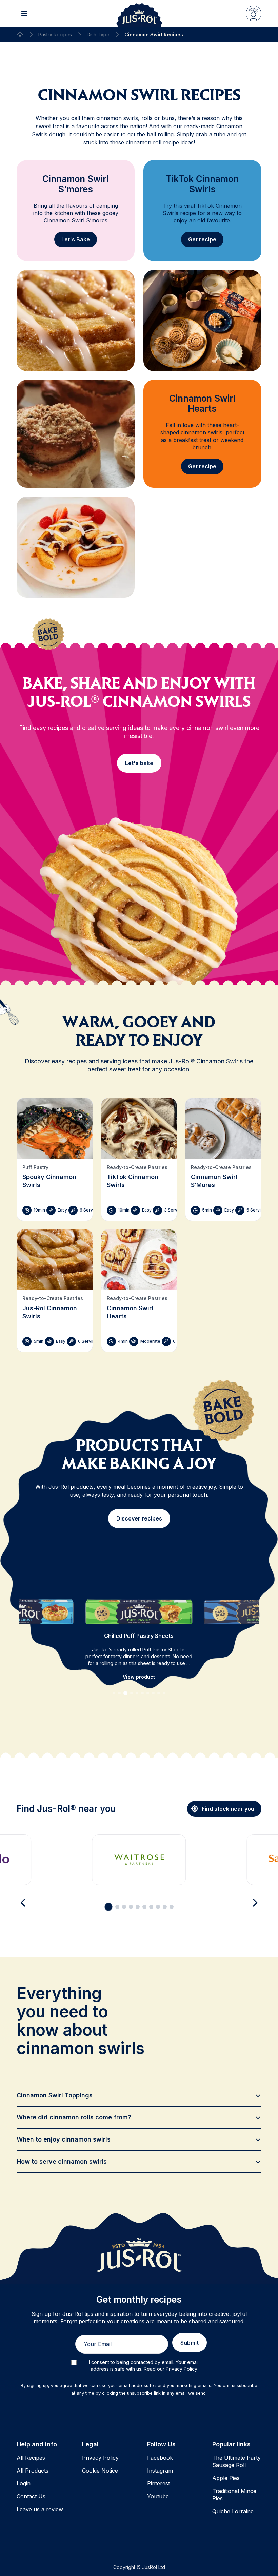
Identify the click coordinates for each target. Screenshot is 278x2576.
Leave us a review (40, 2509)
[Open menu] (24, 14)
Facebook (160, 2458)
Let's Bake (76, 239)
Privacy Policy (100, 2458)
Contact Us (31, 2496)
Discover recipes (139, 1518)
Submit (190, 2343)
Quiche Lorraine (233, 2511)
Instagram (160, 2471)
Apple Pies (226, 2478)
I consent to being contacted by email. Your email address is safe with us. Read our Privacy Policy (144, 2366)
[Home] (20, 35)
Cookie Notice (100, 2471)
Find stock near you (228, 1809)
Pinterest (158, 2483)
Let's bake (139, 763)
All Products (33, 2471)
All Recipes (31, 2458)
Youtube (158, 2496)
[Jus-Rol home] (139, 14)
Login (24, 2483)
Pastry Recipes (55, 34)
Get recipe (202, 239)
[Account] (254, 14)
